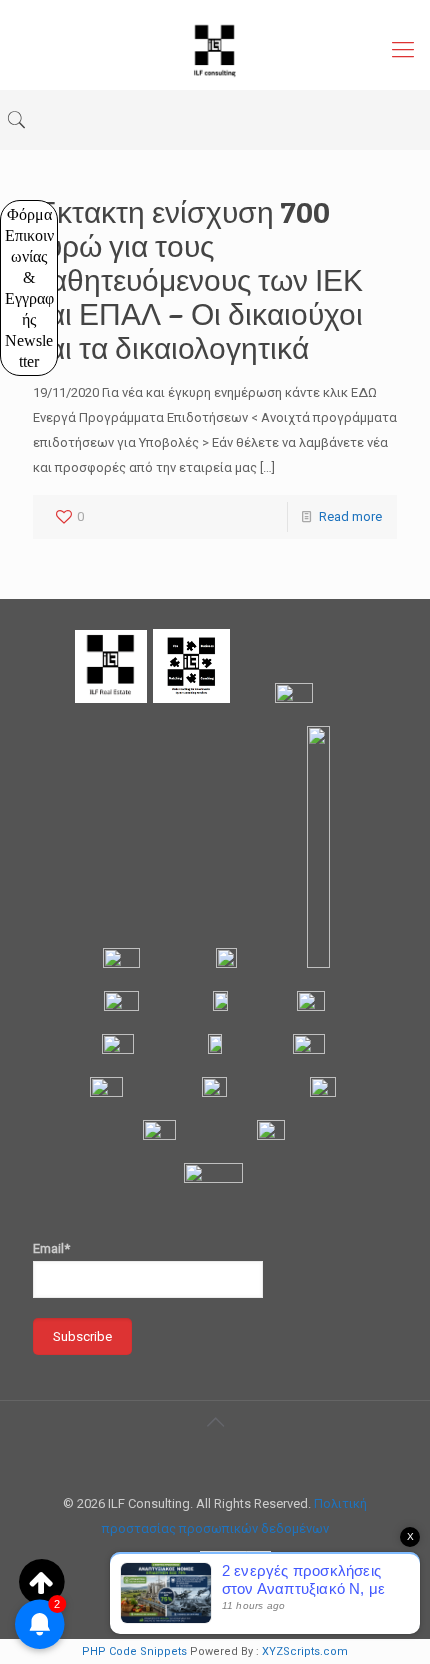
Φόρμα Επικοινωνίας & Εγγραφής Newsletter (30, 288)
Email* (51, 1248)
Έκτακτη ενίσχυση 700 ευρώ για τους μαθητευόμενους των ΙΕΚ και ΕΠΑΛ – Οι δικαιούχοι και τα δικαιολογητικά (198, 280)
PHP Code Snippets (134, 1651)
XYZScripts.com (305, 1651)
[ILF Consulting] (215, 50)
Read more (350, 516)
